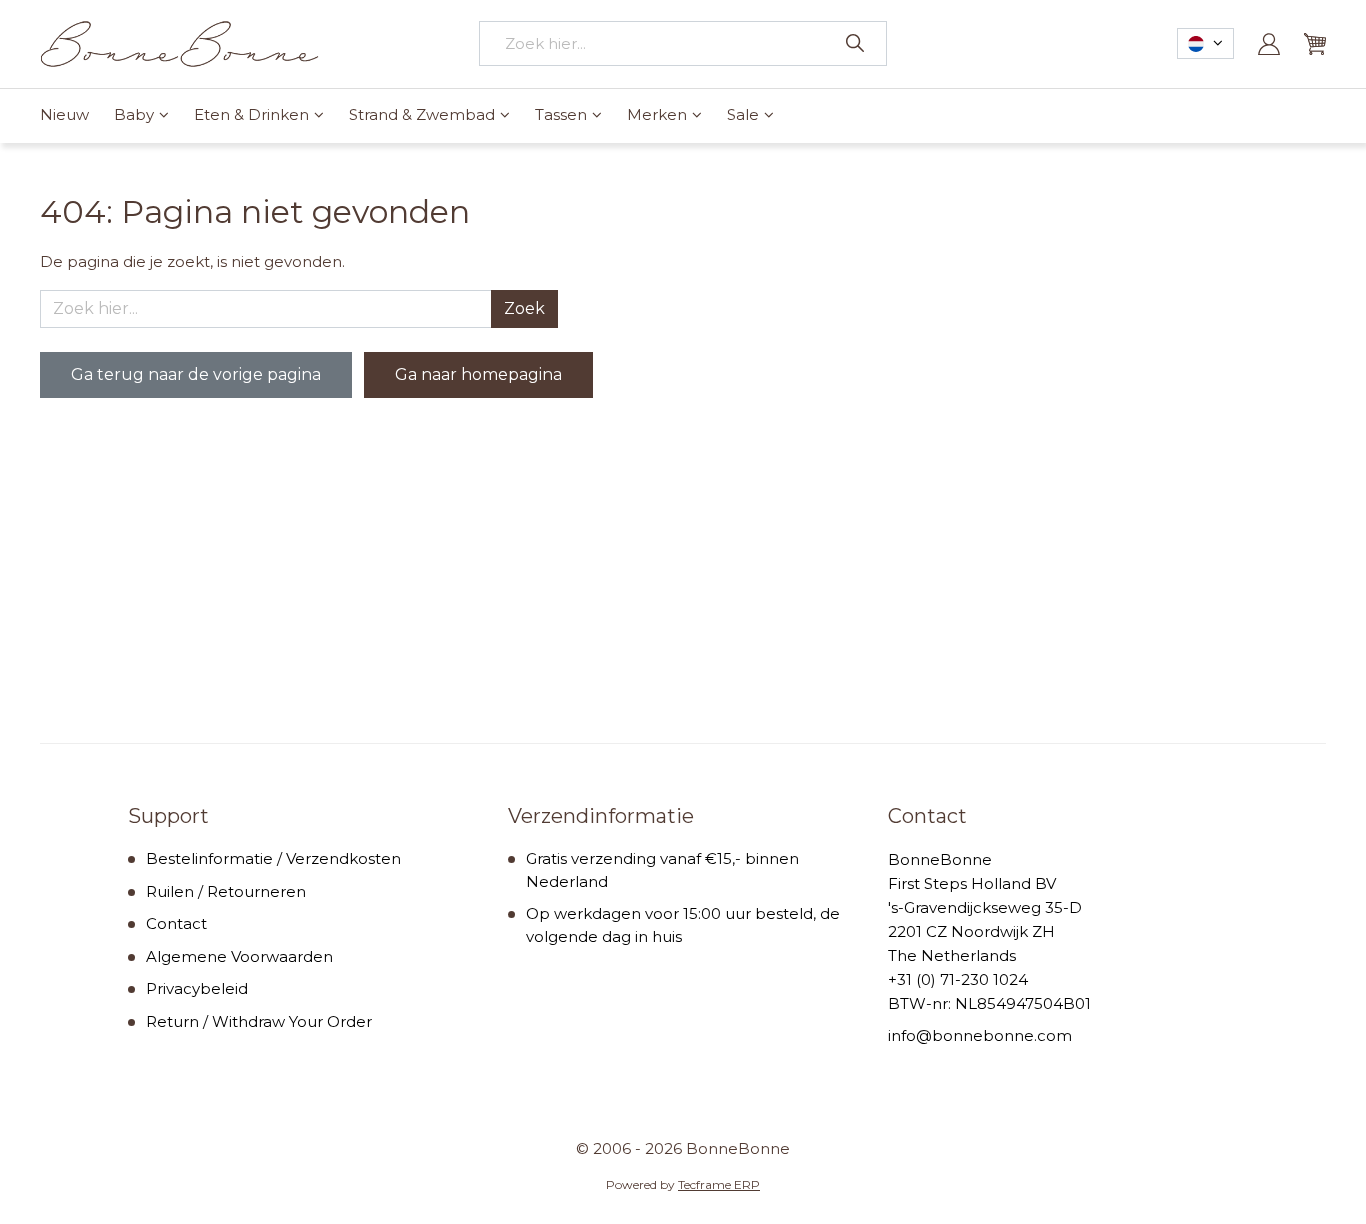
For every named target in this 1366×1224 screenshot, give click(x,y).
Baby (134, 114)
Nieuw (64, 114)
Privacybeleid (197, 988)
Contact (176, 923)
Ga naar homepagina (478, 374)
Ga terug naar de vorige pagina (196, 374)
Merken (657, 114)
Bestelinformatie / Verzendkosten (273, 858)
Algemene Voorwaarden (239, 956)
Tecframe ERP (719, 1184)
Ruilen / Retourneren (226, 891)
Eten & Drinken (251, 114)
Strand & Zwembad (422, 114)
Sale (743, 114)
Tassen (561, 114)
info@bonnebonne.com (980, 1035)
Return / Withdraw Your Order (259, 1021)
